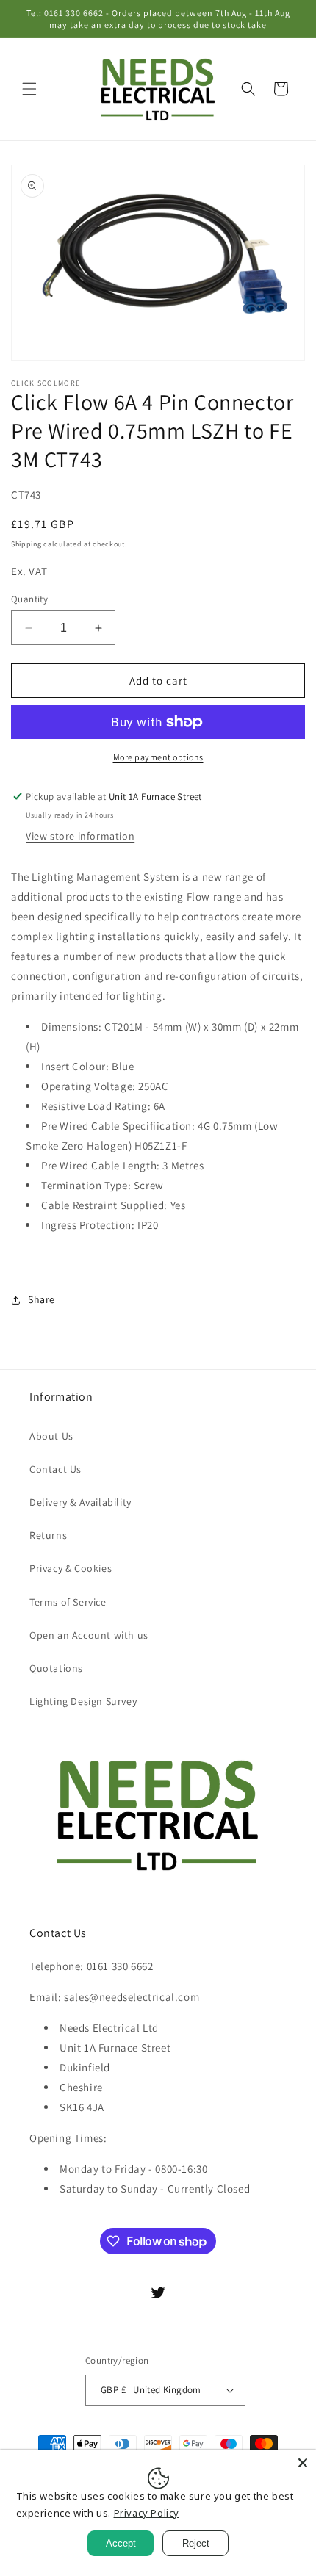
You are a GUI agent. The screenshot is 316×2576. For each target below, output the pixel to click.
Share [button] (42, 1299)
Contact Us (55, 1469)
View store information (80, 836)
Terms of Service (68, 1602)
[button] (29, 89)
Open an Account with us (89, 1635)
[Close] (303, 2463)
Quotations (56, 1668)
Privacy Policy (147, 2513)
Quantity (29, 599)
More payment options (158, 757)
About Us (51, 1436)
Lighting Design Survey (83, 1701)
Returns (48, 1535)
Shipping (26, 544)
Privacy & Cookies (71, 1568)
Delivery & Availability (80, 1502)
